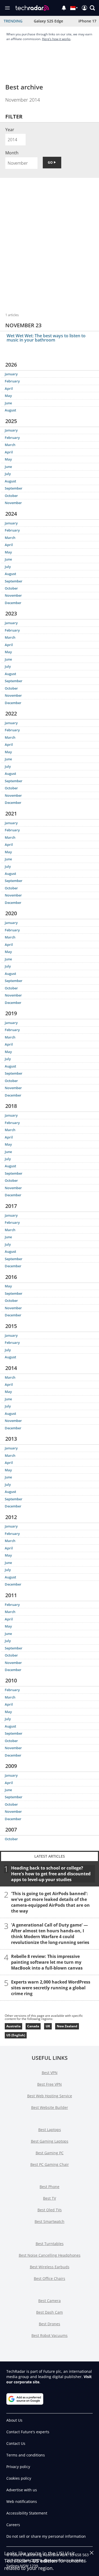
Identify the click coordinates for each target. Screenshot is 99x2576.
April (9, 388)
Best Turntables (50, 2244)
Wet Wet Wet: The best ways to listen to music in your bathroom (46, 338)
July (8, 474)
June (8, 403)
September (14, 488)
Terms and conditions (26, 2455)
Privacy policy (18, 2467)
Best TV (49, 2198)
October (11, 496)
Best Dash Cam (49, 2312)
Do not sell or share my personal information (46, 2536)
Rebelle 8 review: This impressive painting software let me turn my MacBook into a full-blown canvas (47, 1962)
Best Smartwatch (49, 2221)
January (11, 374)
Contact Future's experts (28, 2432)
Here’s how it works (56, 39)
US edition (45, 2561)
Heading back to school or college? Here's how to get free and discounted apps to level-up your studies (51, 1873)
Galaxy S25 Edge (48, 21)
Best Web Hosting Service (50, 2096)
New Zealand (67, 2026)
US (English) (16, 2035)
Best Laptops (50, 2130)
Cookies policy (19, 2478)
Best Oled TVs (50, 2210)
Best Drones (49, 2324)
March (10, 445)
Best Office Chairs (49, 2278)
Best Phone (49, 2187)
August (10, 410)
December (13, 603)
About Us (14, 2420)
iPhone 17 (87, 21)
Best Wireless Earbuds (50, 2267)
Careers (13, 2525)
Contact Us (16, 2443)
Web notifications (22, 2501)
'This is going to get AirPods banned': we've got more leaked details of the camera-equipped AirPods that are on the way (50, 1902)
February (12, 381)
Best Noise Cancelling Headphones (50, 2255)
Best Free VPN (49, 2084)
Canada (33, 2026)
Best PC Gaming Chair (50, 2164)
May (8, 396)
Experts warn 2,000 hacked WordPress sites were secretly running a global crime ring (51, 1987)
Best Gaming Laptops (50, 2141)
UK (48, 2026)
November (13, 503)
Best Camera (49, 2301)
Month (12, 153)
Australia (13, 2026)
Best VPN (50, 2073)
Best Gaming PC (50, 2153)
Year (10, 130)
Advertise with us (22, 2490)
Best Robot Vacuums (49, 2335)
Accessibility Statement (27, 2513)
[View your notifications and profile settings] (64, 8)
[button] (92, 8)
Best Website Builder (50, 2107)
